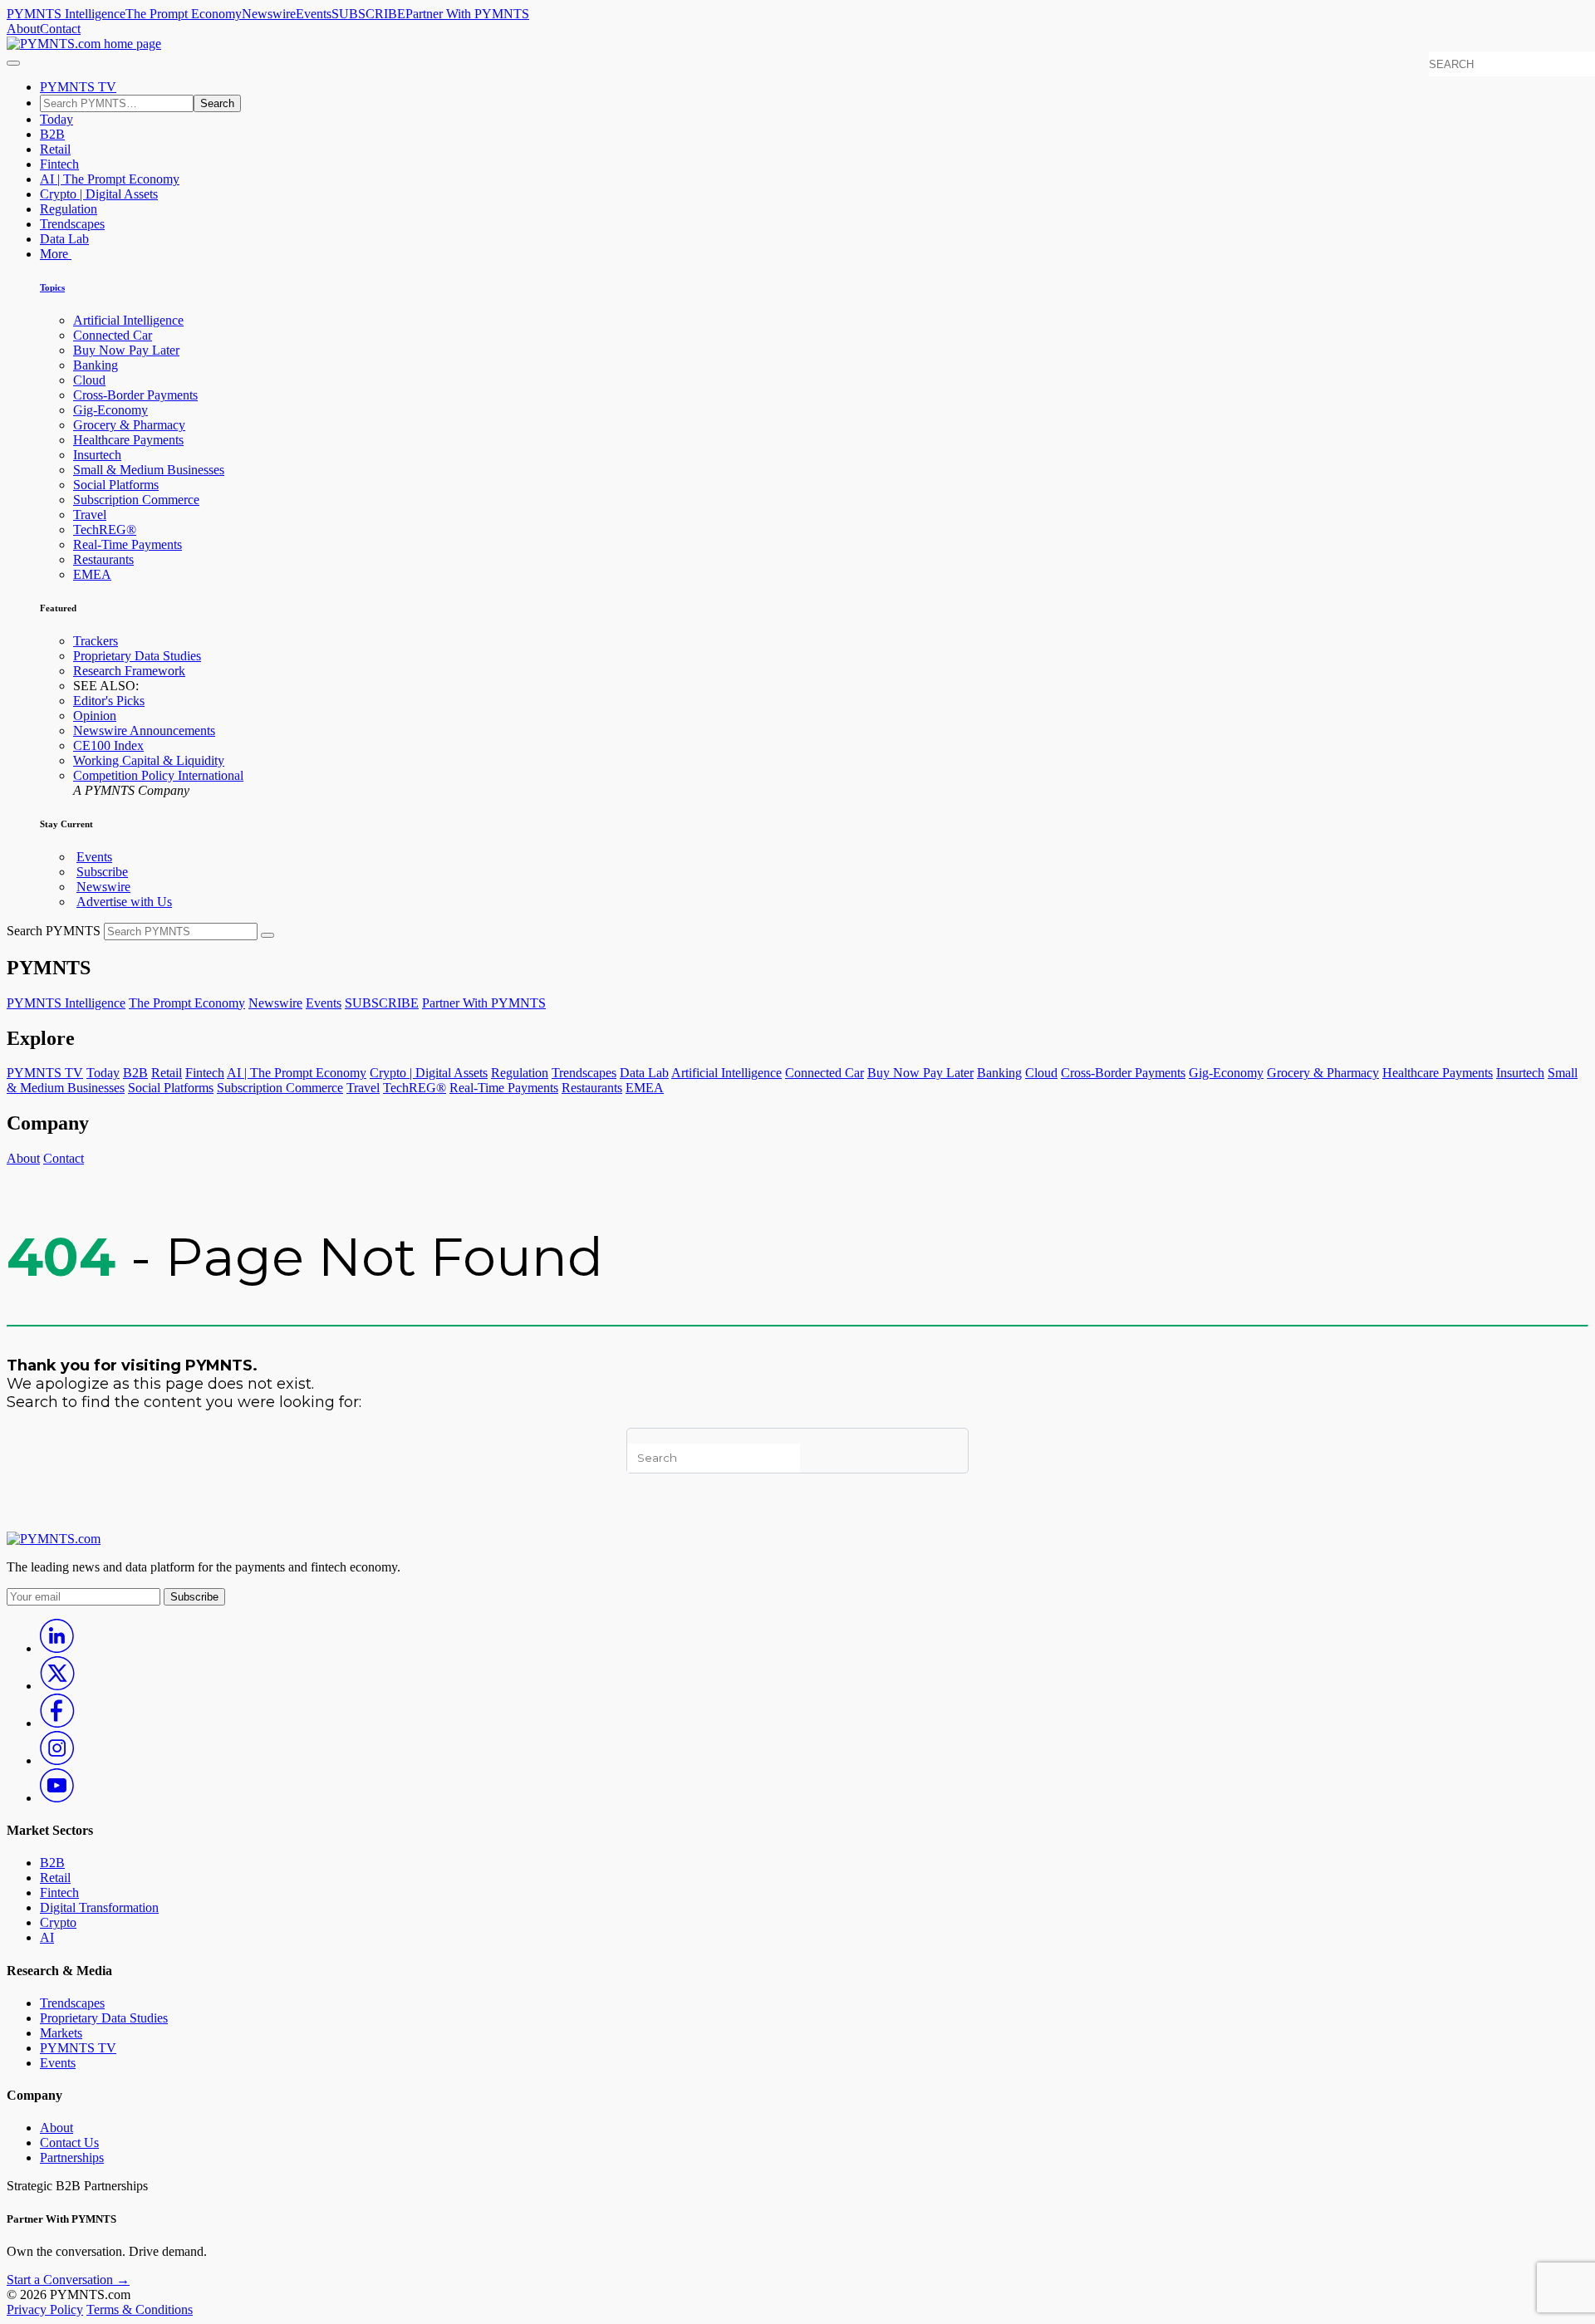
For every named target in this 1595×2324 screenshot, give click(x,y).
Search (217, 103)
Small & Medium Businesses (149, 470)
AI (47, 1937)
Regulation (69, 209)
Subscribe (102, 872)
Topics (52, 287)
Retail (55, 149)
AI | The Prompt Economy (110, 179)
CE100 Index (108, 745)
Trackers (96, 641)
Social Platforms (116, 485)
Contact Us (69, 2143)
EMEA (92, 574)
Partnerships (72, 2157)
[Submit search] (267, 935)
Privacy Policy (45, 2309)
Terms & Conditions (140, 2309)
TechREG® (105, 530)
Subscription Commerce (136, 500)
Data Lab (64, 239)
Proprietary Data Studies (137, 656)
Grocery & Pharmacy (129, 425)
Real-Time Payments (128, 544)
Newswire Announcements (144, 731)
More (56, 254)
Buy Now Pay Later (126, 350)
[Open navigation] (13, 63)
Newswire (269, 14)
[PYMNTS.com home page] (84, 44)
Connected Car (113, 335)
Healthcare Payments (128, 440)
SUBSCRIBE (368, 14)
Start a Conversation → (68, 2280)
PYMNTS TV (78, 87)
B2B (52, 134)
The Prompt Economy (184, 14)
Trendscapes (72, 224)
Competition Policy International (158, 775)
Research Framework (129, 671)
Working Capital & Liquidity (149, 760)
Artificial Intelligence (128, 320)
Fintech (59, 164)
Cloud (89, 380)
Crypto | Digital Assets (99, 194)
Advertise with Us (124, 902)
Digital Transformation (99, 1907)
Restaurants (103, 559)
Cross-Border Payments (135, 395)
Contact (60, 29)
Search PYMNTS (54, 931)
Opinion (95, 716)
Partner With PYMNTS (467, 14)
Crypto (58, 1922)
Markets (61, 2033)
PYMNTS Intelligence (66, 14)
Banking (96, 365)
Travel (90, 515)
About (23, 29)
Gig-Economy (110, 410)
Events (314, 14)
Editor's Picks (109, 701)
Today (56, 119)
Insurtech (97, 455)
